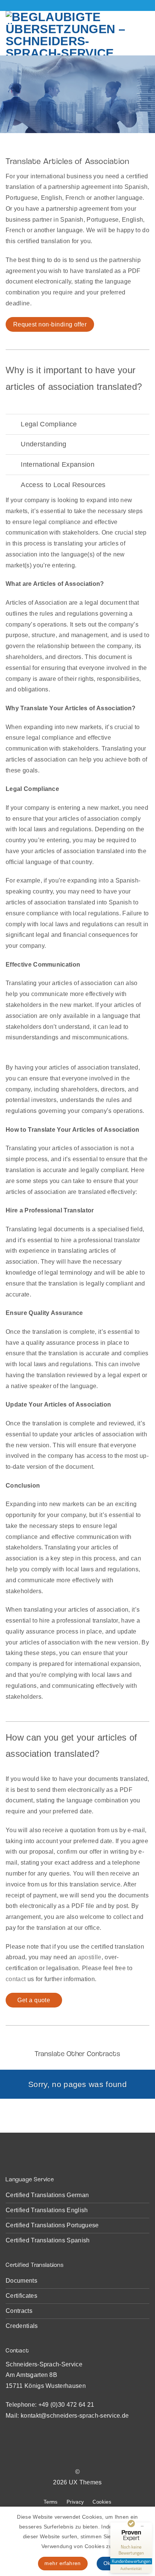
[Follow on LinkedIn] (91, 2457)
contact (16, 1979)
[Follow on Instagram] (73, 2457)
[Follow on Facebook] (64, 2457)
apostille (90, 1957)
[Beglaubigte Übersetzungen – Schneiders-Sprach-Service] (69, 33)
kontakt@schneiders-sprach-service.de (75, 2416)
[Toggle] (13, 424)
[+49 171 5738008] (83, 5)
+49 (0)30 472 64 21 (66, 2405)
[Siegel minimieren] (142, 2526)
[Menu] (144, 33)
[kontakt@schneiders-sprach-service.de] (72, 5)
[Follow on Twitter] (82, 2457)
